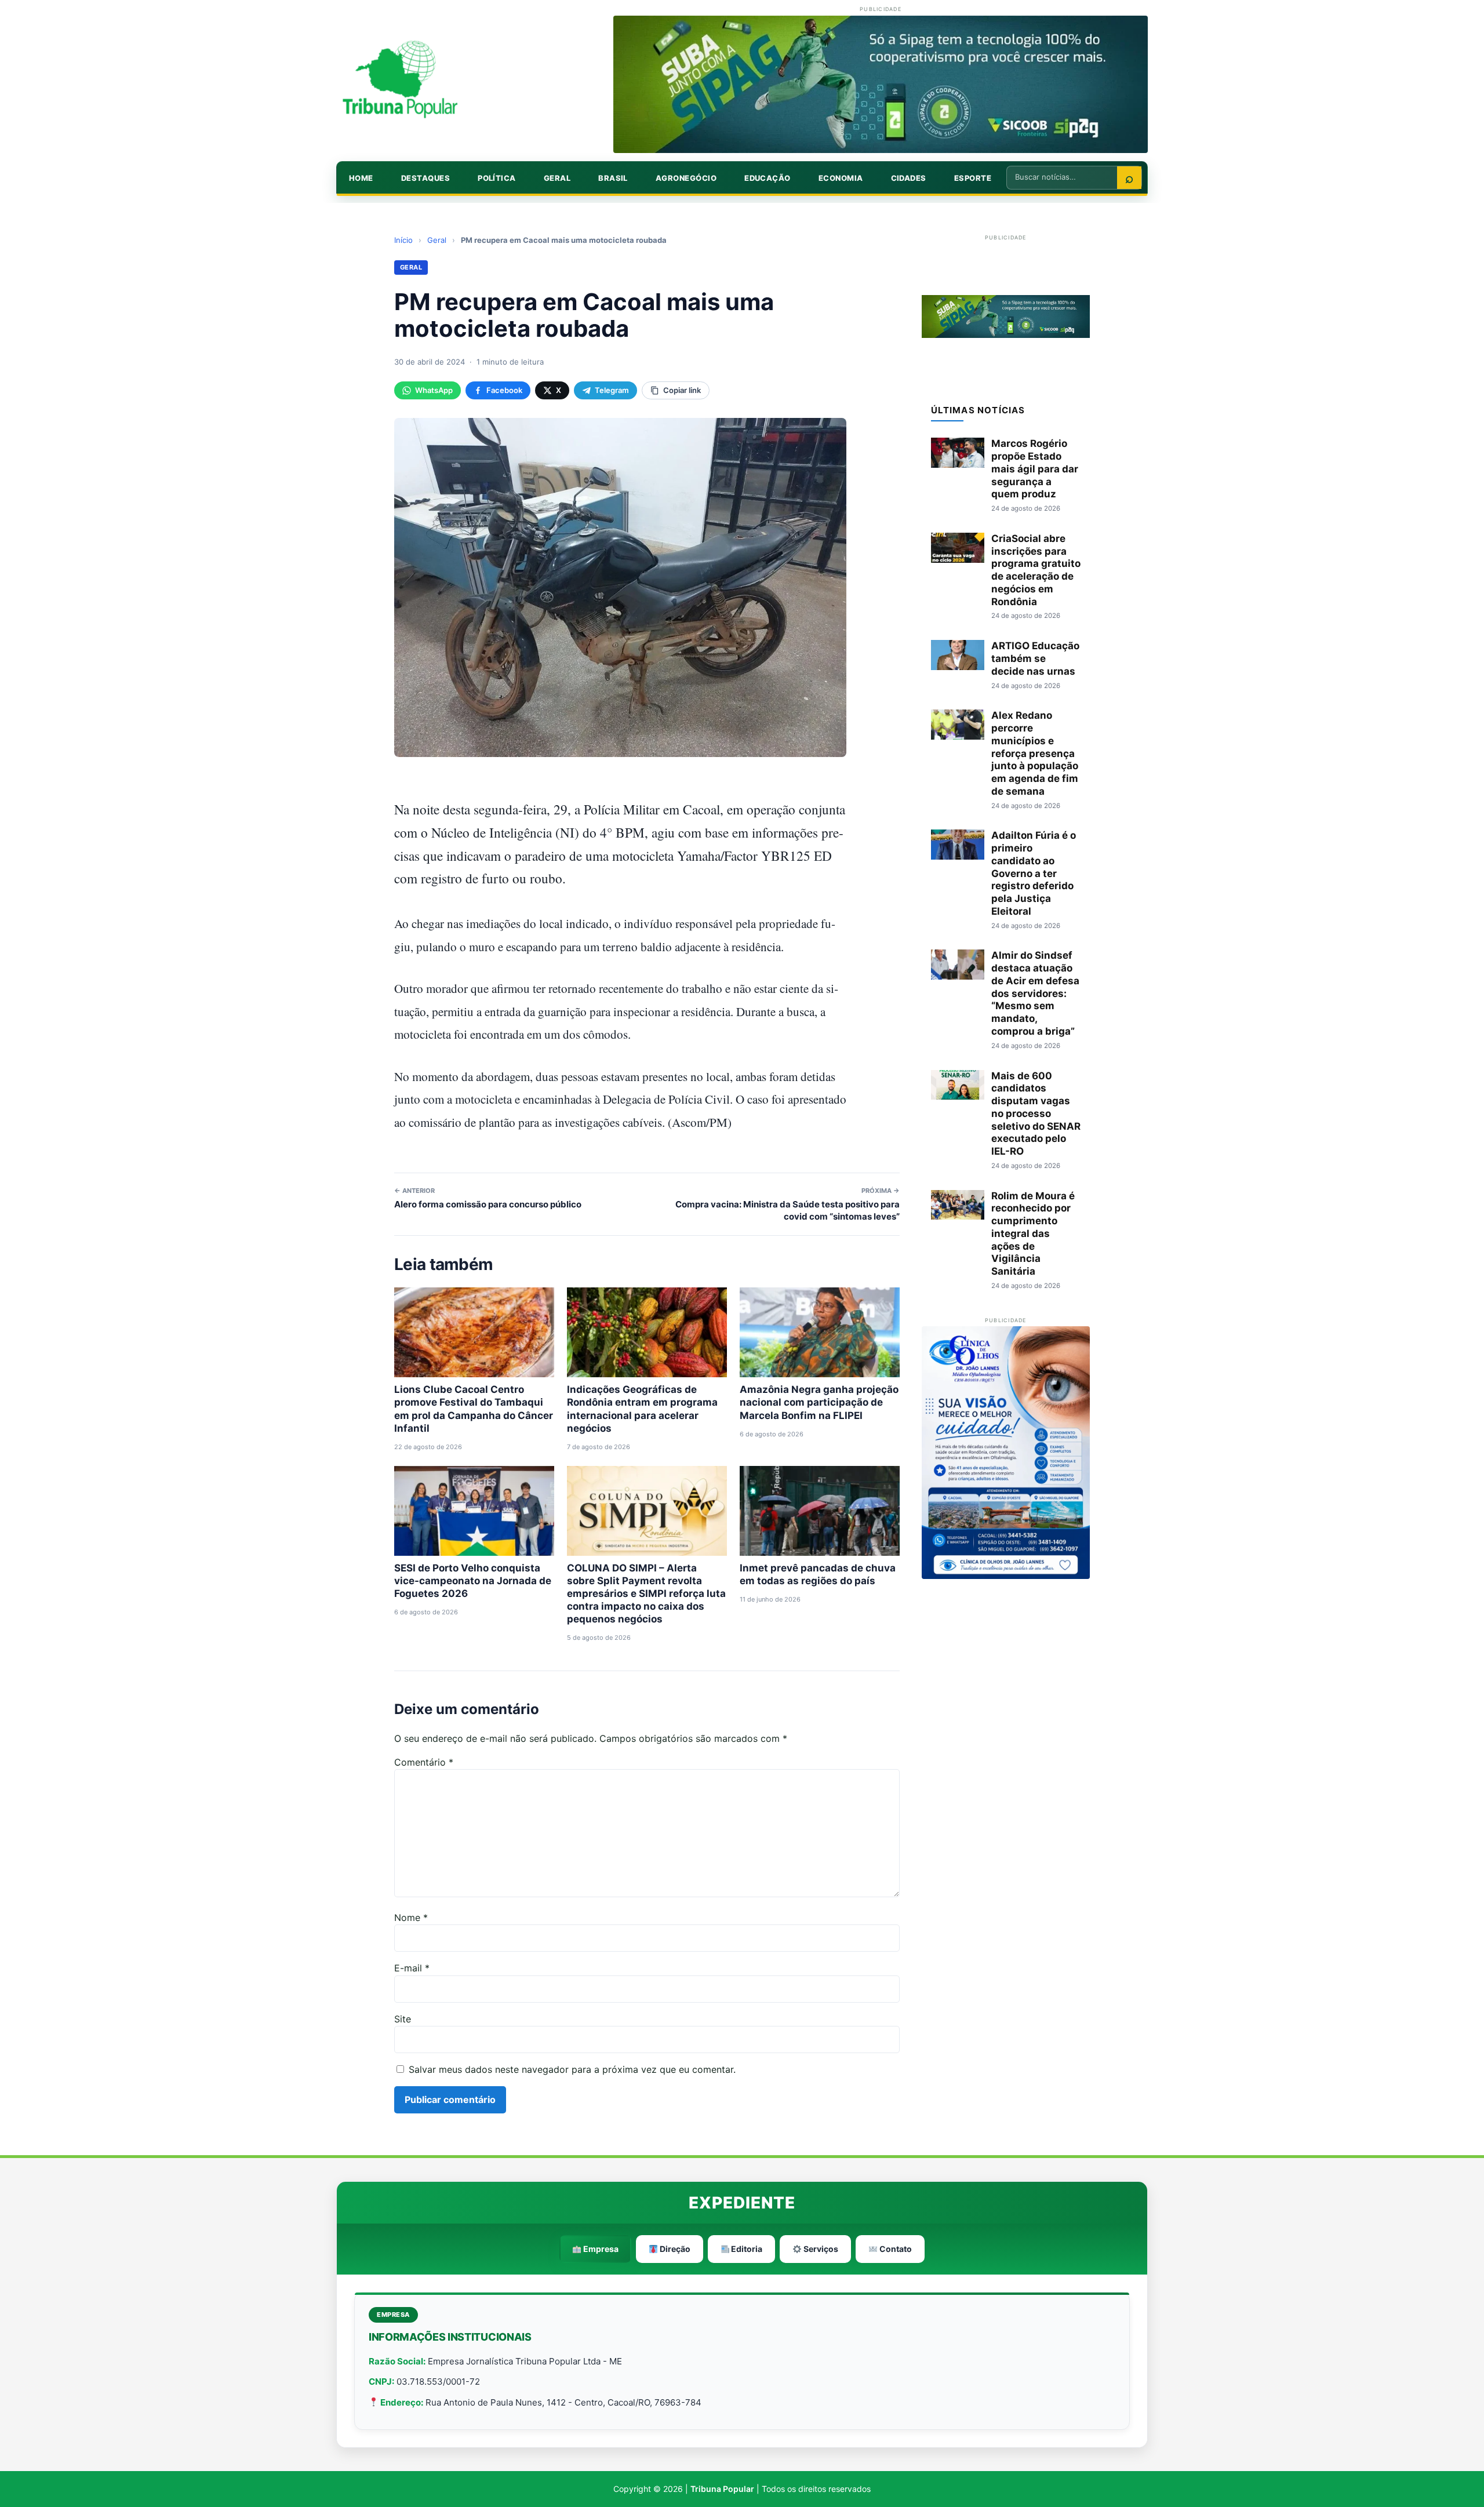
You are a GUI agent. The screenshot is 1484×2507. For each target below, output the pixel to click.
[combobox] (1062, 177)
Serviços (820, 2249)
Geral (557, 178)
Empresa (600, 2249)
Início (403, 240)
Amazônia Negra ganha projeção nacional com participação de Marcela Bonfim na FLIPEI (819, 1402)
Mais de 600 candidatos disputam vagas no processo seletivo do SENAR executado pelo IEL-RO (1036, 1114)
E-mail (412, 1968)
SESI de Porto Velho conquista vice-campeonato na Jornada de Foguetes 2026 (473, 1581)
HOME (361, 178)
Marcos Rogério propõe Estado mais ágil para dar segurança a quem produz (1035, 469)
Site (403, 2019)
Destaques (425, 178)
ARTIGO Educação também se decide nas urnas (1035, 658)
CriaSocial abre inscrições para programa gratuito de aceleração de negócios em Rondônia (1036, 570)
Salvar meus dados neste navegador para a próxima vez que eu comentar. (572, 2069)
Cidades (909, 178)
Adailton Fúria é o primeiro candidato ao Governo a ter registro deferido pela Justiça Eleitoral (1034, 873)
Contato (895, 2249)
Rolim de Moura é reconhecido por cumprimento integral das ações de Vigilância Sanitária (1033, 1234)
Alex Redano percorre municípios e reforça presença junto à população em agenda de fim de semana (1035, 753)
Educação (768, 178)
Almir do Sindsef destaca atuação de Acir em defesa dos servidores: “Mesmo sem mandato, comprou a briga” (1035, 993)
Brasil (613, 178)
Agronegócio (686, 178)
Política (497, 178)
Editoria (746, 2249)
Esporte (973, 178)
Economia (841, 178)
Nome (411, 1917)
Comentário (424, 1762)
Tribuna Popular (722, 2489)
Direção (674, 2249)
